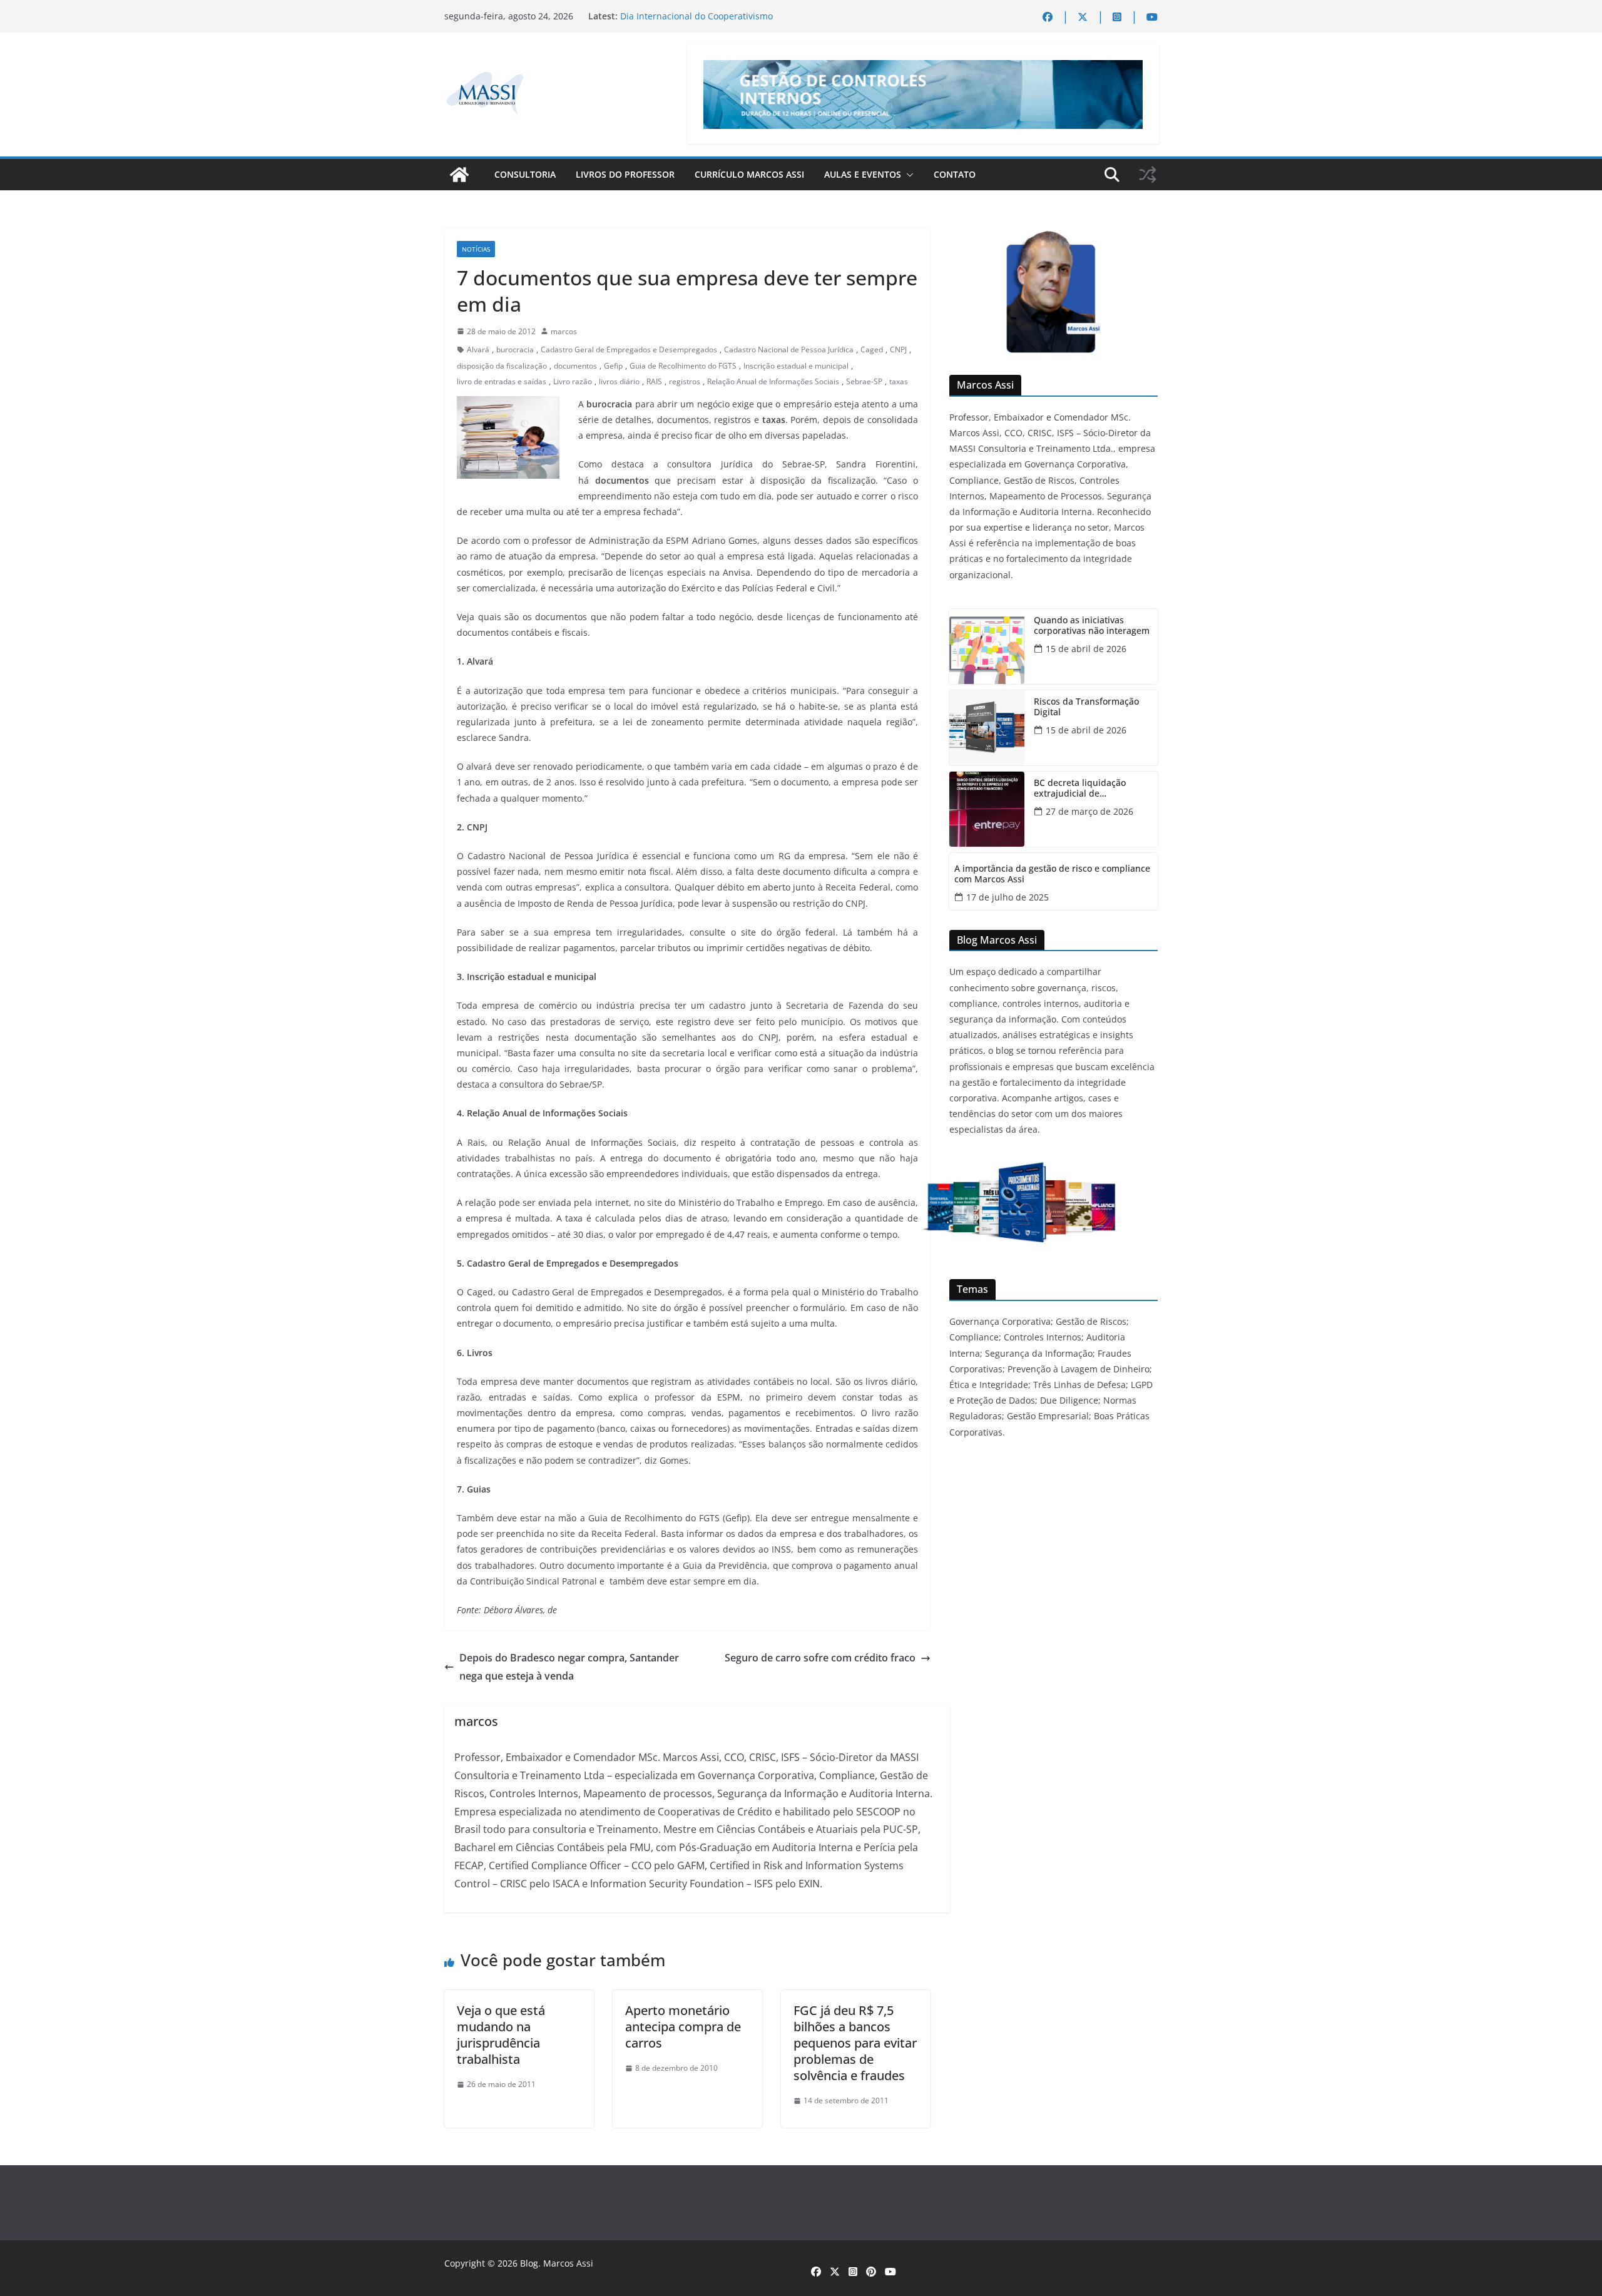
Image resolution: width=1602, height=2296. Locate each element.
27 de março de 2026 (1089, 811)
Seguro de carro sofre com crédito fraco (820, 1658)
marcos (564, 331)
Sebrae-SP (864, 381)
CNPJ (898, 350)
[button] (907, 175)
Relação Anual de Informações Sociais (773, 381)
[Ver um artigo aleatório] (1148, 175)
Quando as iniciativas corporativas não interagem (1092, 626)
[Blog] (459, 175)
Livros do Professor (625, 174)
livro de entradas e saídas (502, 381)
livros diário (619, 381)
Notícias (476, 249)
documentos (575, 366)
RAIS (654, 381)
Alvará (478, 350)
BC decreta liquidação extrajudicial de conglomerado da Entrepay (1090, 788)
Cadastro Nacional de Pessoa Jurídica (789, 350)
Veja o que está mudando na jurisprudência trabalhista (501, 2035)
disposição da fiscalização (502, 366)
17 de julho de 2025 (1008, 897)
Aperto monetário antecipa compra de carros (683, 2027)
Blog (529, 2263)
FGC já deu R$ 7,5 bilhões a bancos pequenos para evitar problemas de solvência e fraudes (855, 2043)
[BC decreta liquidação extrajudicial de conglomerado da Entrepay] (987, 809)
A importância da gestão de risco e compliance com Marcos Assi (1052, 874)
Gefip (613, 366)
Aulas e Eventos (863, 174)
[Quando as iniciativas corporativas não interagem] (987, 646)
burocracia (515, 350)
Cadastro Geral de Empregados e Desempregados (629, 350)
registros (685, 381)
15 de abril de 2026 (1086, 649)
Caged (872, 350)
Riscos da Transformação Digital (1086, 707)
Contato (955, 174)
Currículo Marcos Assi (749, 174)
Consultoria (525, 174)
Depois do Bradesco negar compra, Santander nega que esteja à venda (569, 1667)
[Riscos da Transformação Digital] (987, 728)
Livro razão (573, 381)
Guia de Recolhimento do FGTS (683, 366)
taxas (899, 381)
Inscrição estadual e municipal (796, 366)
